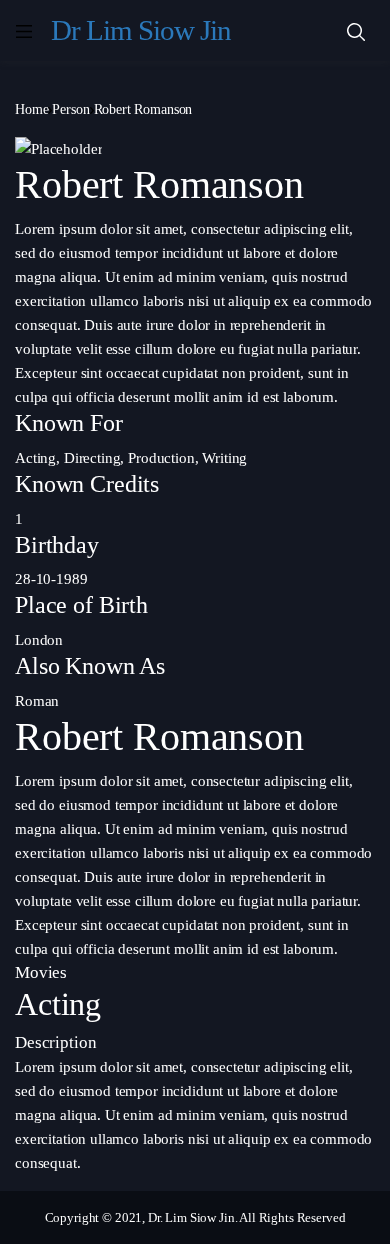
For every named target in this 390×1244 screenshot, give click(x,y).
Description (55, 1042)
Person (70, 109)
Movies (41, 972)
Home (31, 109)
